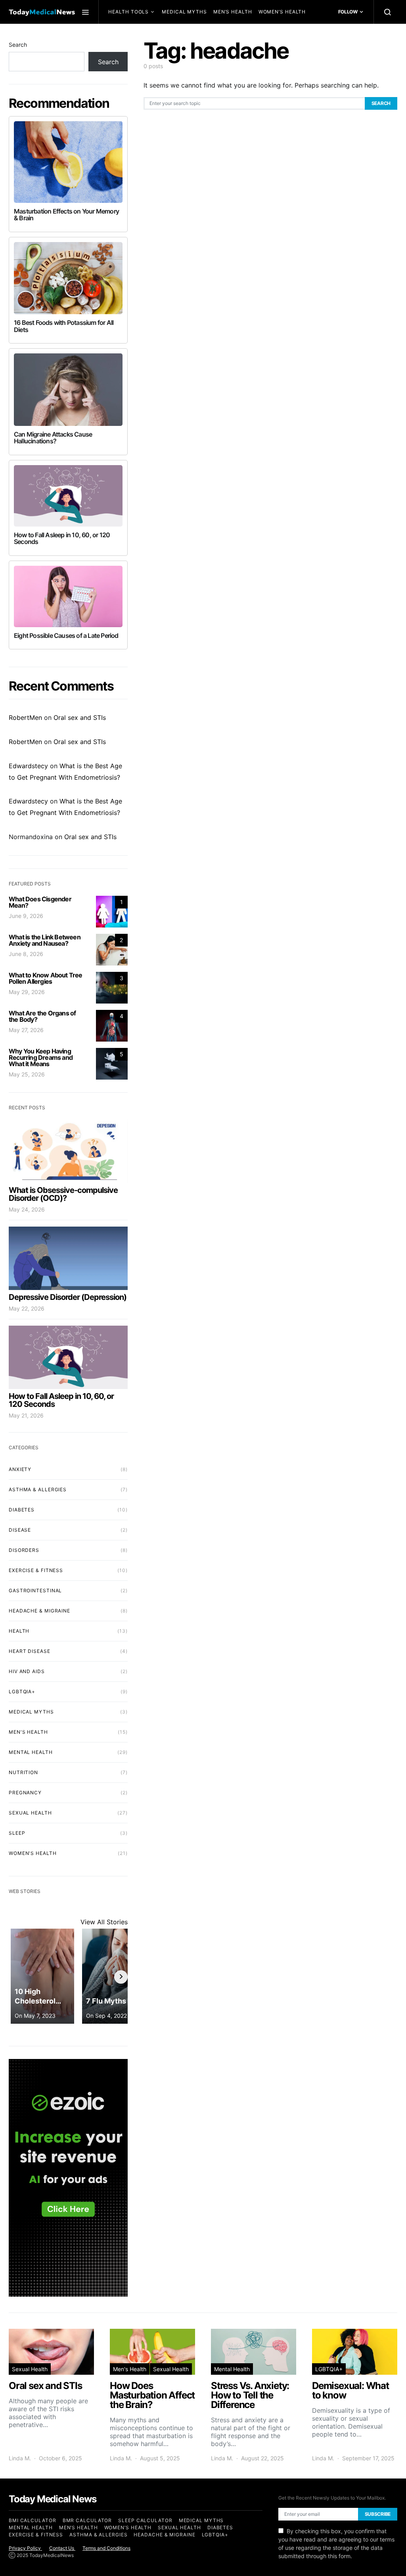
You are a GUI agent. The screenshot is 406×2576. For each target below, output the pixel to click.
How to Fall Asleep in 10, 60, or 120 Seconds (61, 1400)
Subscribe (378, 2514)
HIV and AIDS (27, 1671)
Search (381, 103)
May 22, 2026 (27, 1308)
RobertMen (25, 717)
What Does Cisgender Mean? (40, 902)
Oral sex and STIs (80, 717)
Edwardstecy (28, 766)
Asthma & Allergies (38, 1489)
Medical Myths (184, 12)
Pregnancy (25, 1793)
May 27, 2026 (26, 1030)
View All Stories (104, 1922)
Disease (20, 1530)
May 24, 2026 (27, 1209)
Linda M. (20, 2458)
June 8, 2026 (26, 954)
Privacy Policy (25, 2548)
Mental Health (183, 35)
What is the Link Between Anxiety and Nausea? (45, 940)
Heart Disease (30, 1651)
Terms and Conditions (106, 2548)
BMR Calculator (87, 2520)
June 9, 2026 (26, 916)
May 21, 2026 (26, 1415)
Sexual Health (133, 35)
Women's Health (33, 1853)
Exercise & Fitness (36, 1570)
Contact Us (62, 2548)
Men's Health (28, 1732)
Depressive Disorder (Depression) (68, 1297)
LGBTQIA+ (22, 1692)
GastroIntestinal (35, 1590)
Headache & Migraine (39, 1611)
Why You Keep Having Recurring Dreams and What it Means (41, 1057)
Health (19, 1631)
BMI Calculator (33, 2520)
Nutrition (23, 1772)
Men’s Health (233, 12)
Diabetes (22, 1510)
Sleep (17, 1833)
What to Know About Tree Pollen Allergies (46, 978)
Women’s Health (282, 12)
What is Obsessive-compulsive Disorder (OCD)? (63, 1194)
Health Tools (128, 12)
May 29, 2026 (27, 992)
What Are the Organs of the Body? (42, 1016)
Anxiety (20, 1469)
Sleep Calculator (145, 2520)
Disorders (24, 1550)
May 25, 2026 (27, 1074)
